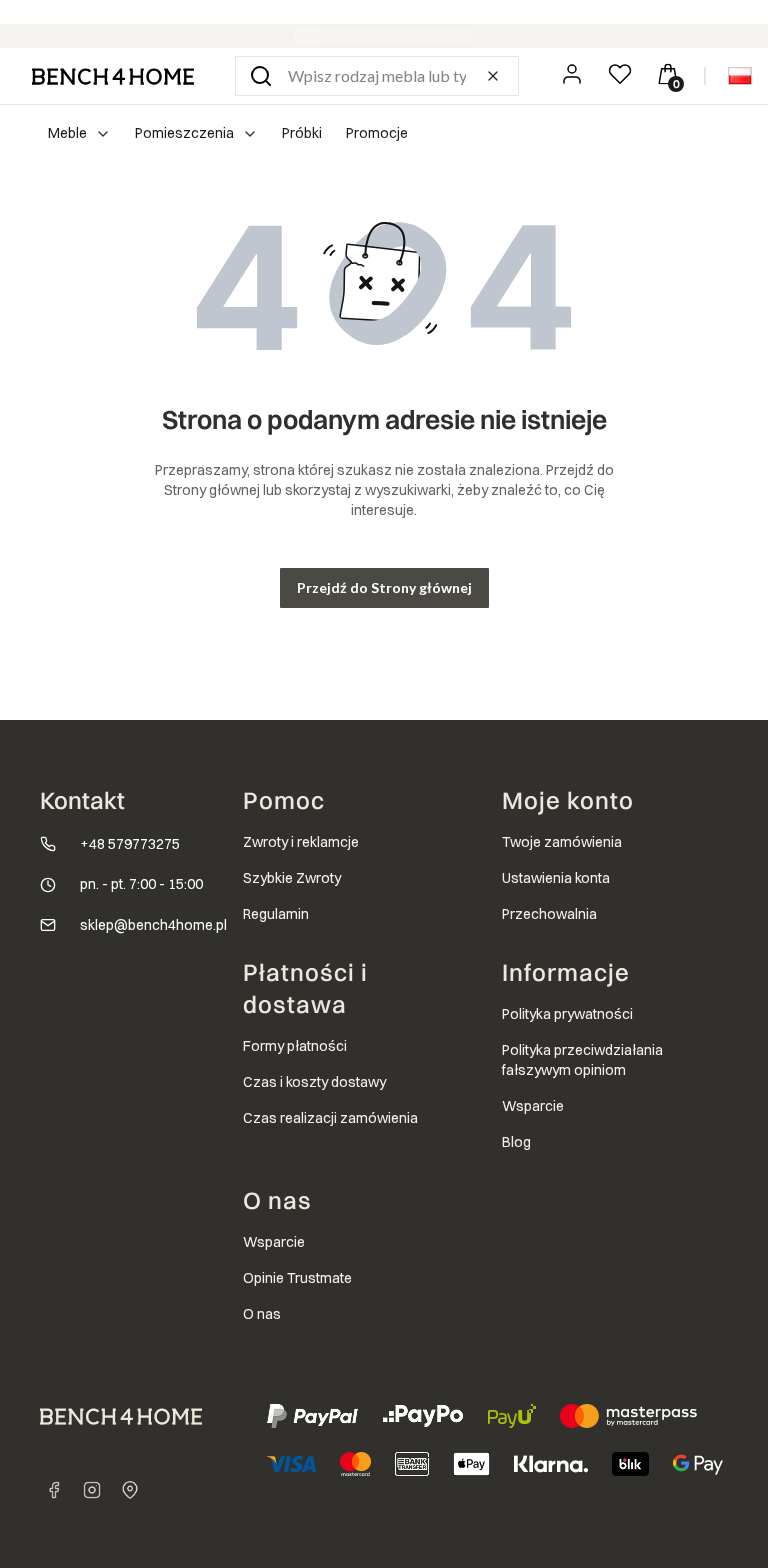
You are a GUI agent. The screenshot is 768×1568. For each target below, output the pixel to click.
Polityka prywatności (567, 1014)
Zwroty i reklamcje (301, 842)
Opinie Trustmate (297, 1278)
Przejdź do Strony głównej (384, 587)
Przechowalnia (549, 914)
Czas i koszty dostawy (314, 1082)
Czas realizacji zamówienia (330, 1118)
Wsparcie (533, 1106)
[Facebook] (54, 1490)
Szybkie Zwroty (292, 878)
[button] (261, 76)
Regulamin (276, 914)
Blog (516, 1142)
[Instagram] (92, 1490)
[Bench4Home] (130, 1490)
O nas (262, 1314)
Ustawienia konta (556, 878)
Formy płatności (295, 1046)
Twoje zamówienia (562, 842)
